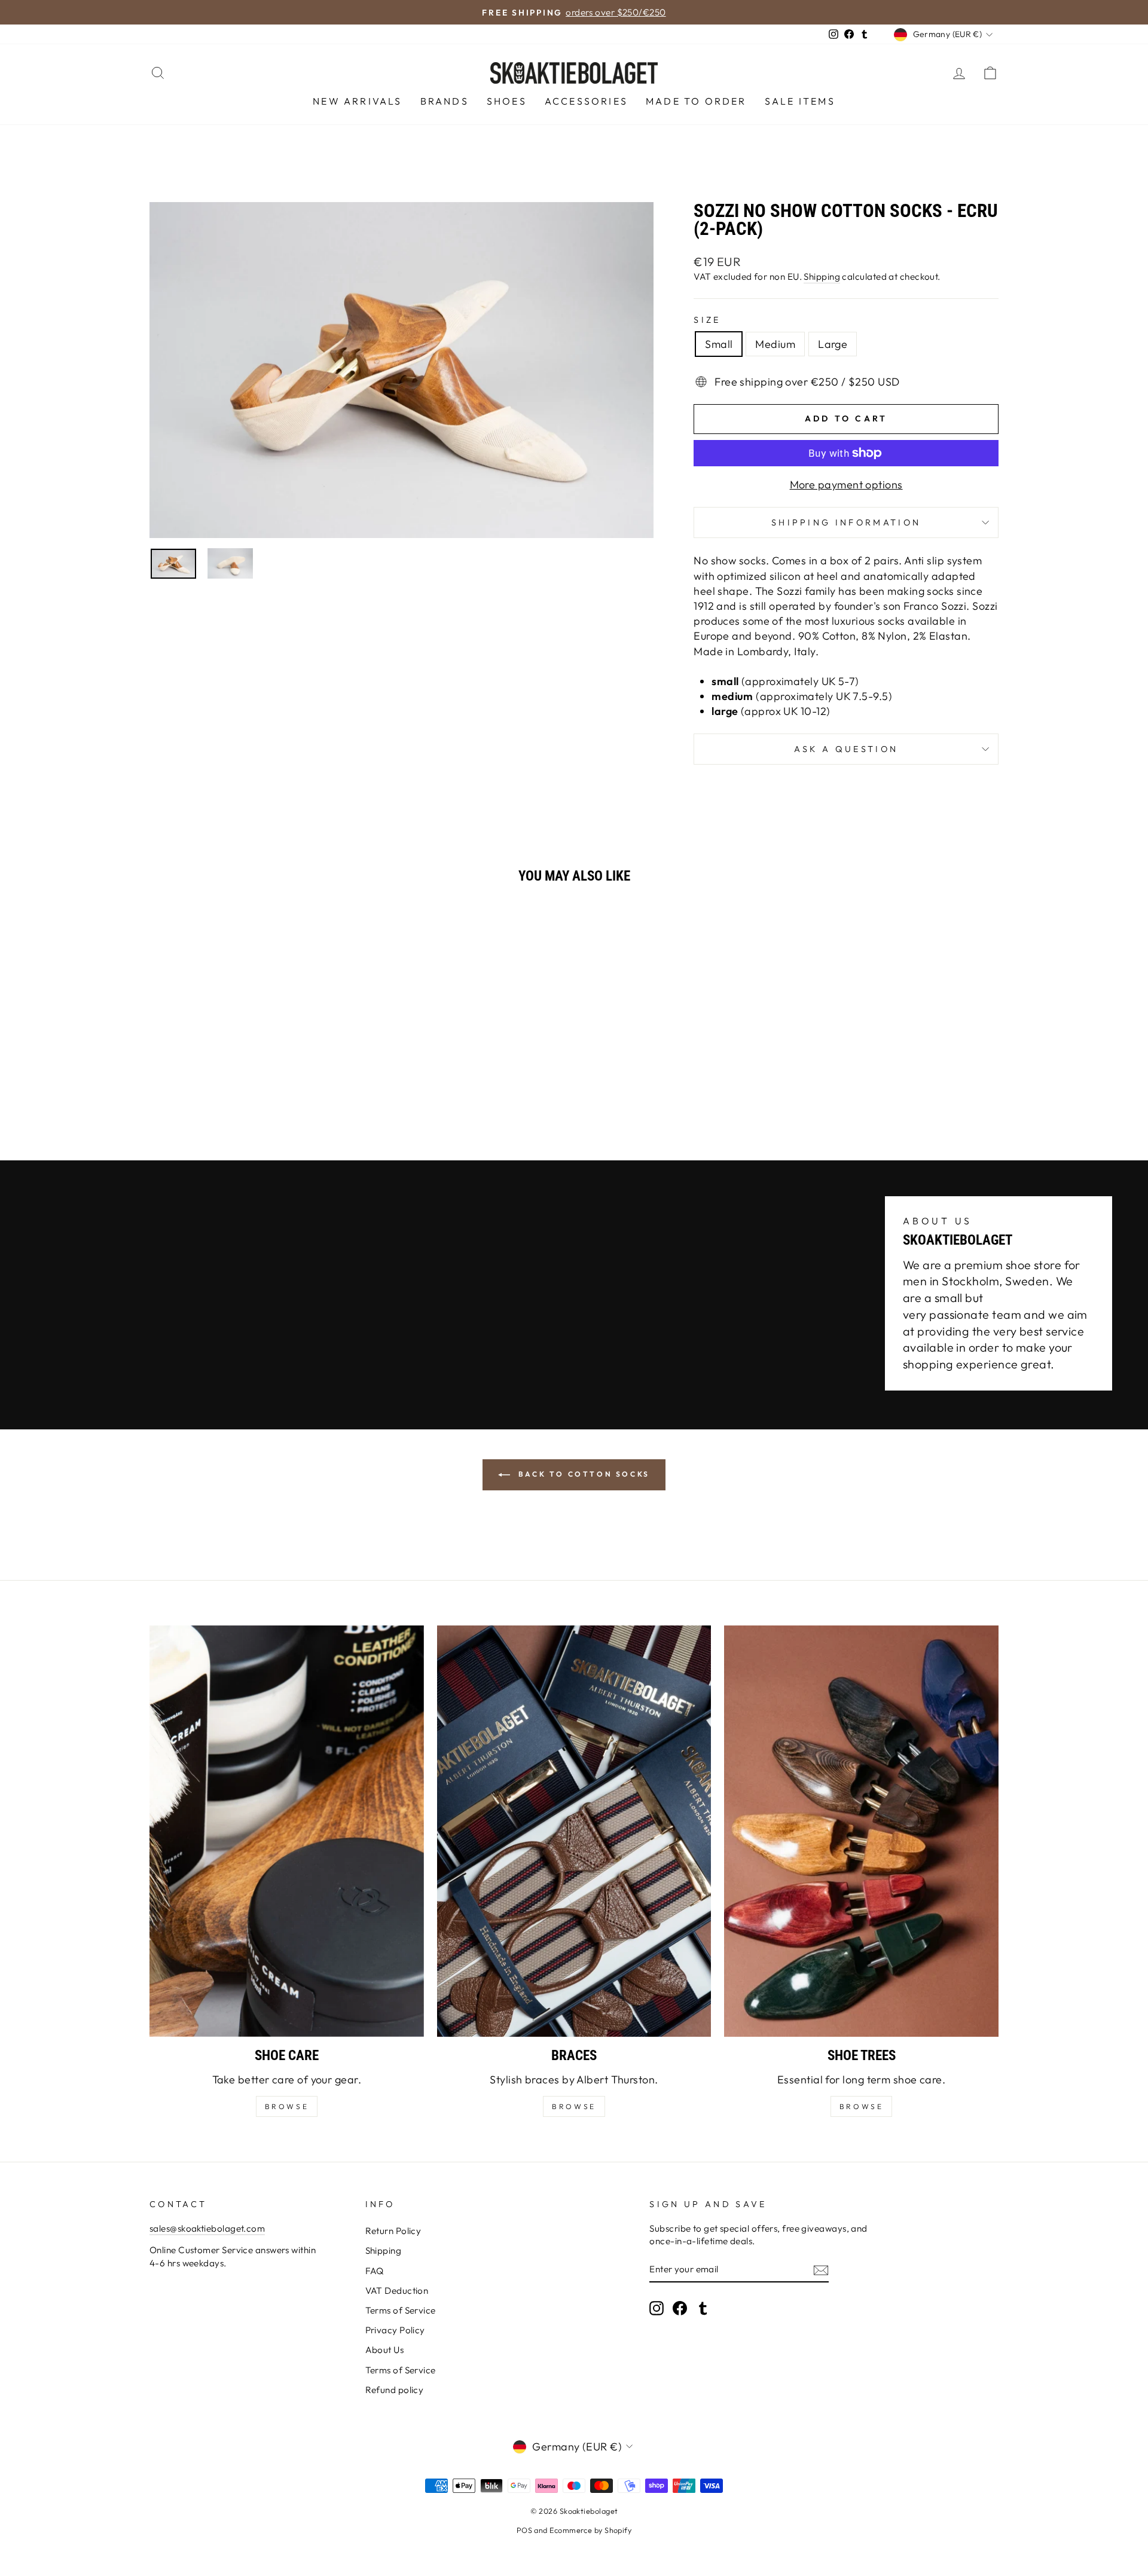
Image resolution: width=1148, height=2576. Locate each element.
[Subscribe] (821, 2270)
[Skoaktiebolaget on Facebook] (680, 2308)
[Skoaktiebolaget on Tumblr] (703, 2308)
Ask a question (846, 749)
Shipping (822, 276)
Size (707, 320)
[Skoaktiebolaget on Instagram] (657, 2308)
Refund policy (395, 2390)
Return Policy (393, 2231)
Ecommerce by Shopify (590, 2530)
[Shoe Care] (287, 1831)
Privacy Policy (395, 2330)
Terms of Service (401, 2310)
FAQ (375, 2271)
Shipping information (846, 522)
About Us (385, 2350)
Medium (775, 344)
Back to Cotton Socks (582, 1474)
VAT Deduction (397, 2291)
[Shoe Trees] (861, 1831)
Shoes (507, 101)
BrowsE (287, 2106)
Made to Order (696, 101)
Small (719, 344)
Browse (574, 2106)
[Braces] (574, 1831)
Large (833, 344)
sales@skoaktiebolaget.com (207, 2228)
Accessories (586, 101)
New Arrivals (357, 101)
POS (524, 2530)
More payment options (846, 485)
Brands (445, 101)
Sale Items (800, 101)
